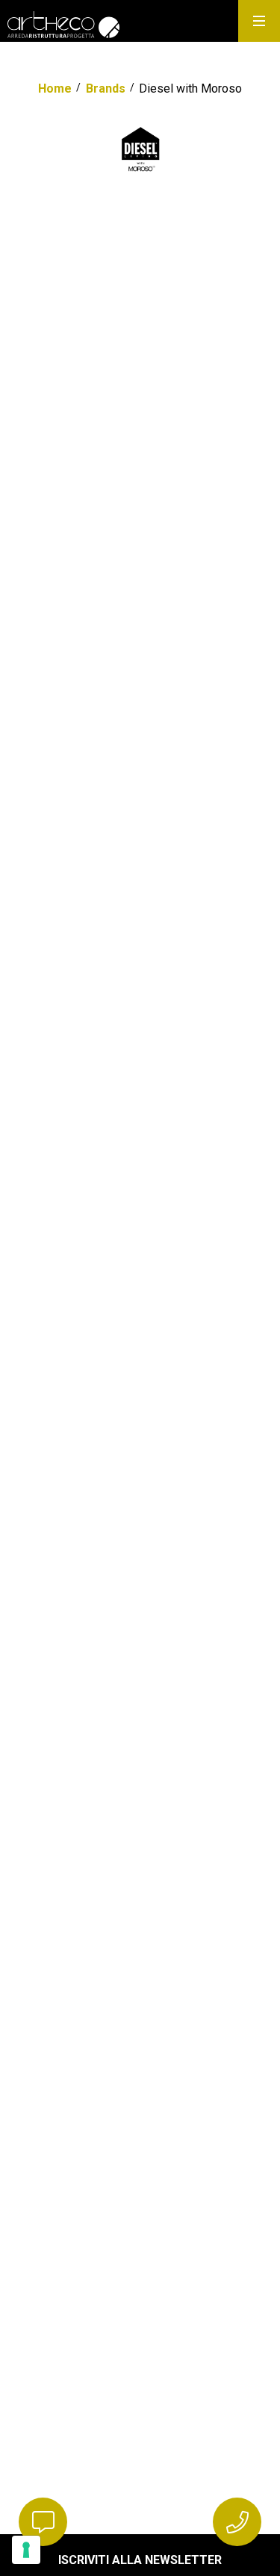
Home (55, 89)
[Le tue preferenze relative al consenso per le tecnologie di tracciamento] (26, 2550)
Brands (106, 89)
